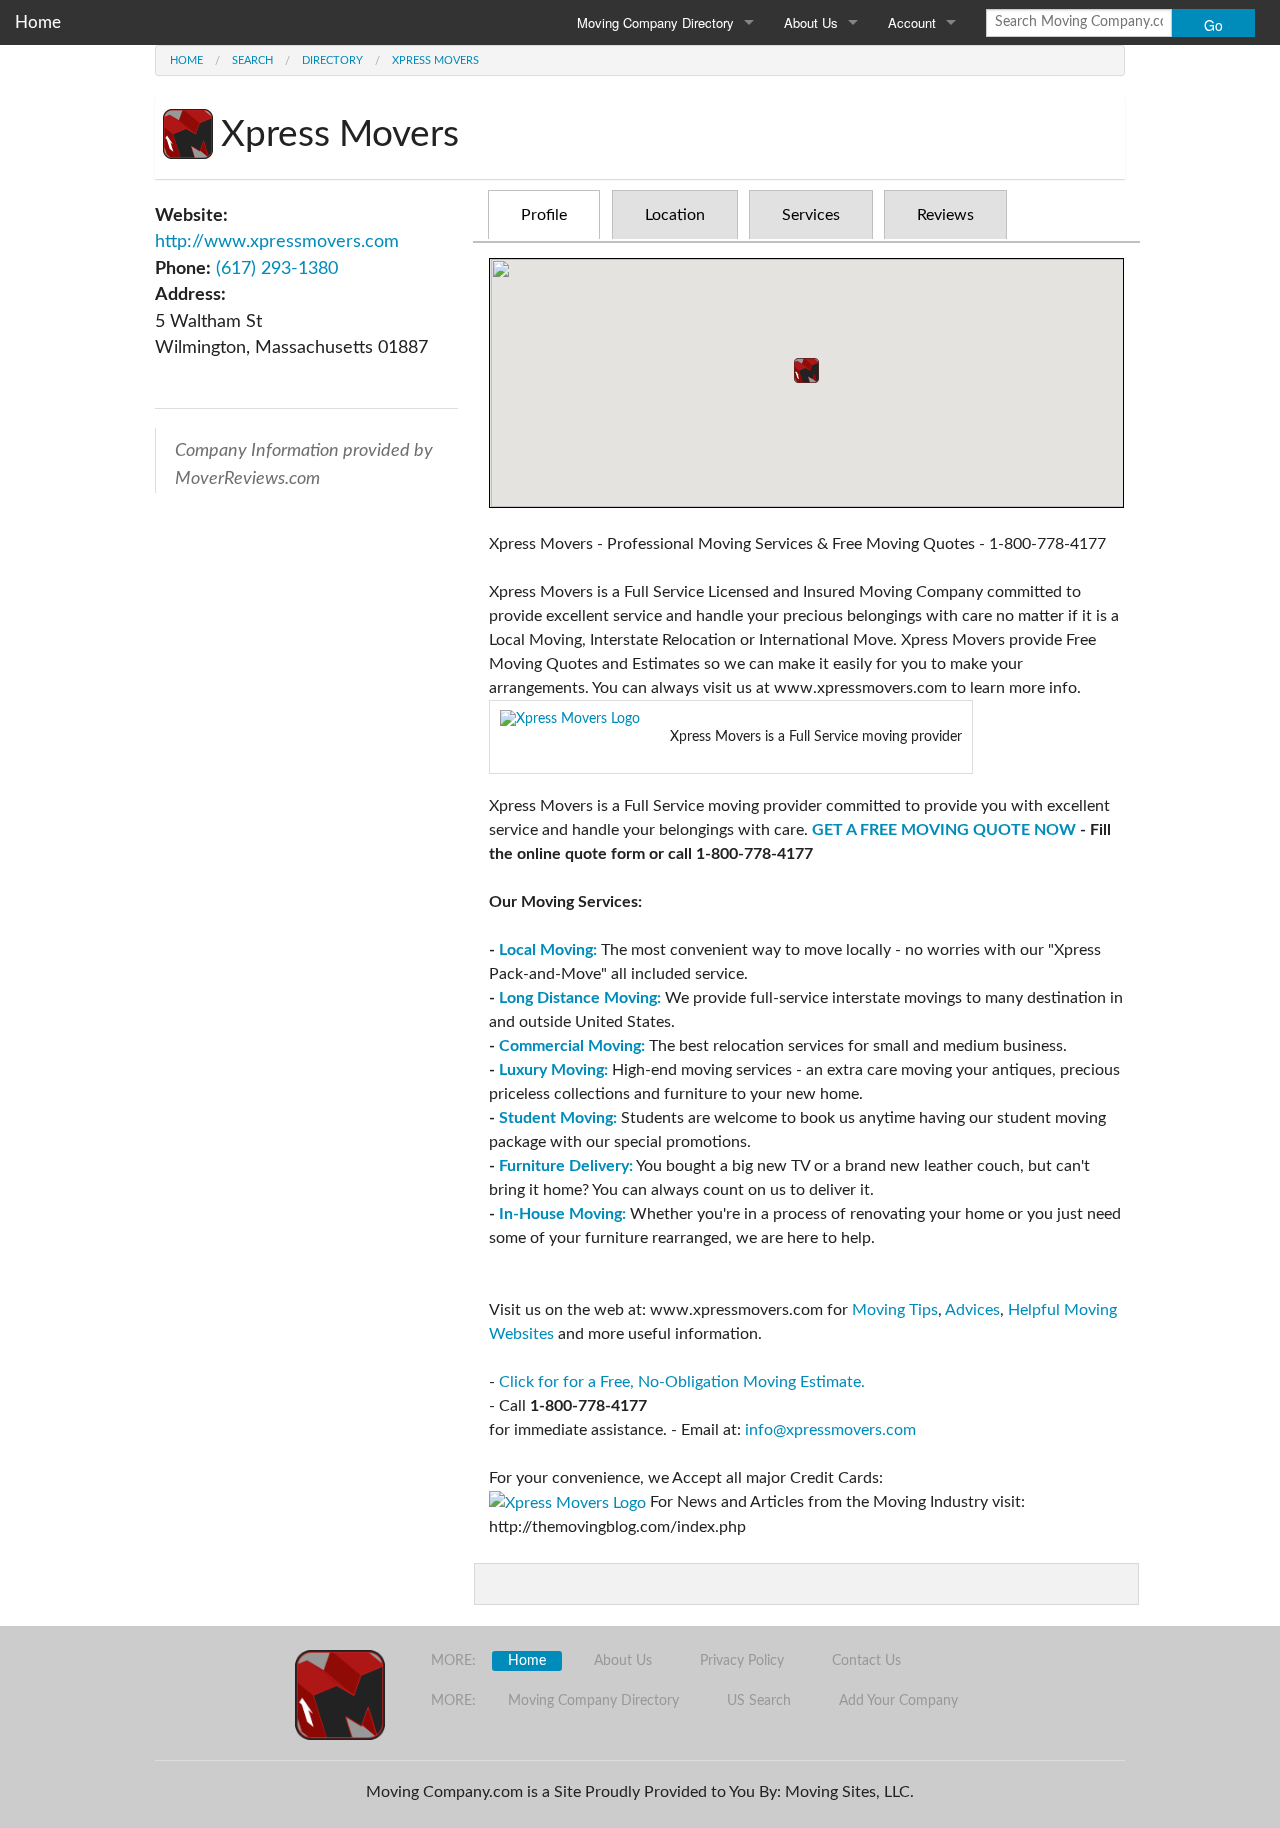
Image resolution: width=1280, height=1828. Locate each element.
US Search (759, 1701)
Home (38, 22)
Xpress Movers (435, 60)
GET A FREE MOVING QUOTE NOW (944, 830)
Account (912, 22)
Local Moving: (548, 950)
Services (811, 215)
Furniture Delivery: (566, 1166)
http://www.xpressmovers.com (277, 241)
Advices (972, 1310)
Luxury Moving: (553, 1070)
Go (1213, 25)
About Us (811, 22)
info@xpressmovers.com (830, 1430)
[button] (806, 370)
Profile (544, 215)
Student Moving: (558, 1118)
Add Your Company (898, 1701)
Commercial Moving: (572, 1046)
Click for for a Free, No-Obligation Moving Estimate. (682, 1382)
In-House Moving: (562, 1214)
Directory (332, 60)
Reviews (945, 215)
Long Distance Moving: (580, 998)
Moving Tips (895, 1310)
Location (675, 215)
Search (252, 60)
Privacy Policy (742, 1661)
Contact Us (866, 1661)
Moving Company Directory (655, 22)
